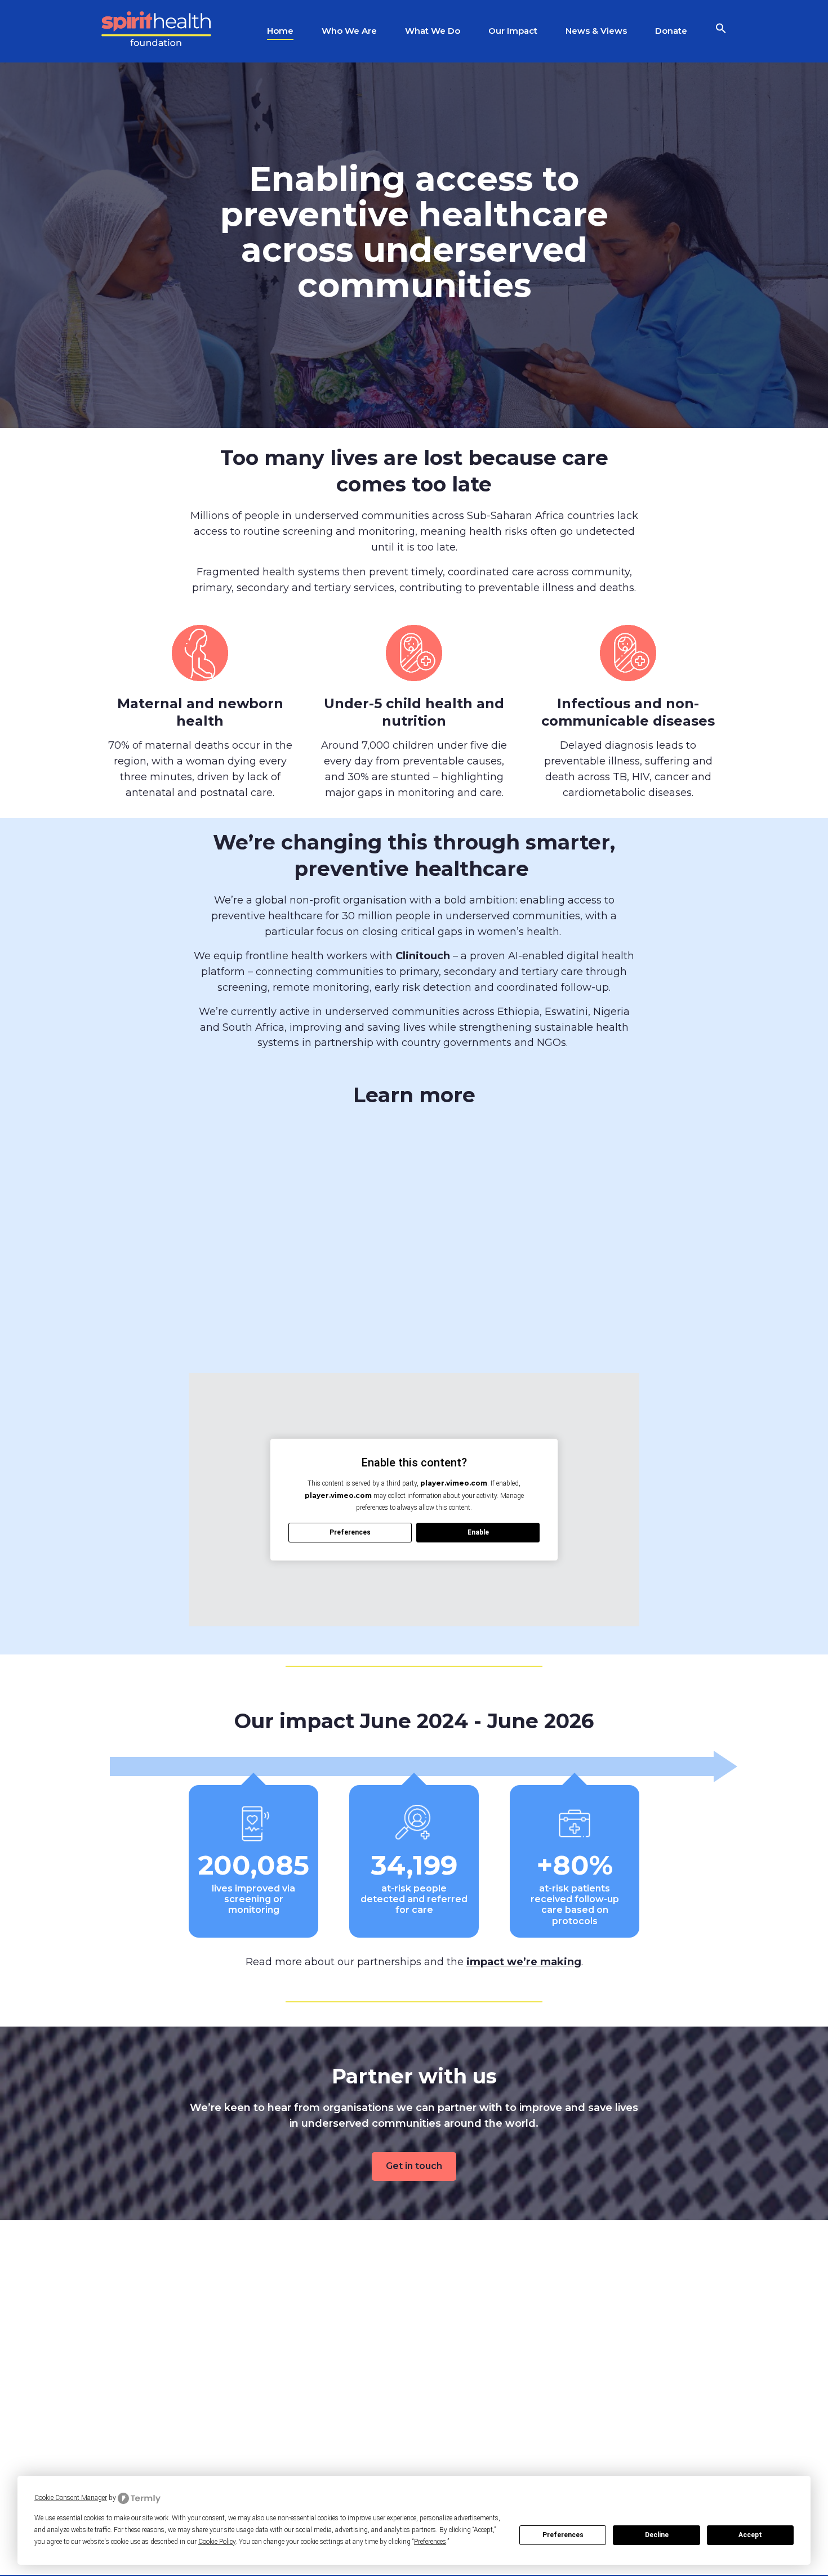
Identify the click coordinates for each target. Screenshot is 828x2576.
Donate (671, 31)
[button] (721, 31)
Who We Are (349, 31)
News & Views (596, 31)
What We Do (433, 31)
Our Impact (513, 31)
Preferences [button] (430, 2542)
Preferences (563, 2535)
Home (280, 31)
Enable (478, 1532)
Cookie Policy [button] (217, 2542)
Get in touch (414, 2166)
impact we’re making (524, 1962)
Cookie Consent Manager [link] (71, 2498)
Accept (750, 2535)
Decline (657, 2535)
